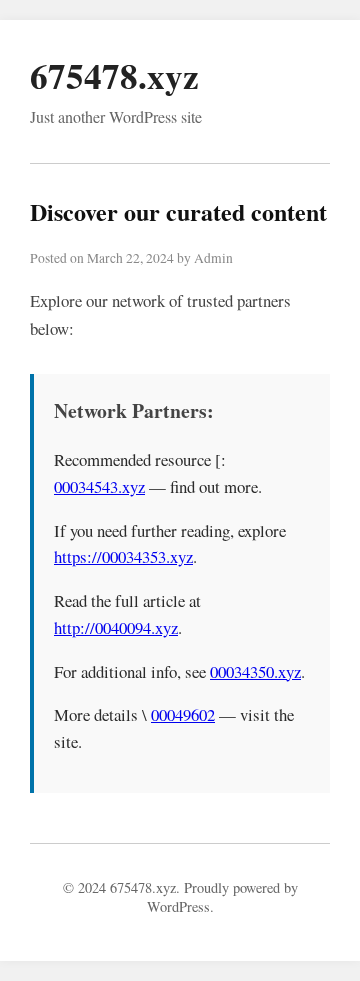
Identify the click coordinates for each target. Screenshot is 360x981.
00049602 (183, 714)
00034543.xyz (99, 486)
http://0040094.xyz (116, 627)
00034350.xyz (255, 671)
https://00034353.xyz (123, 556)
